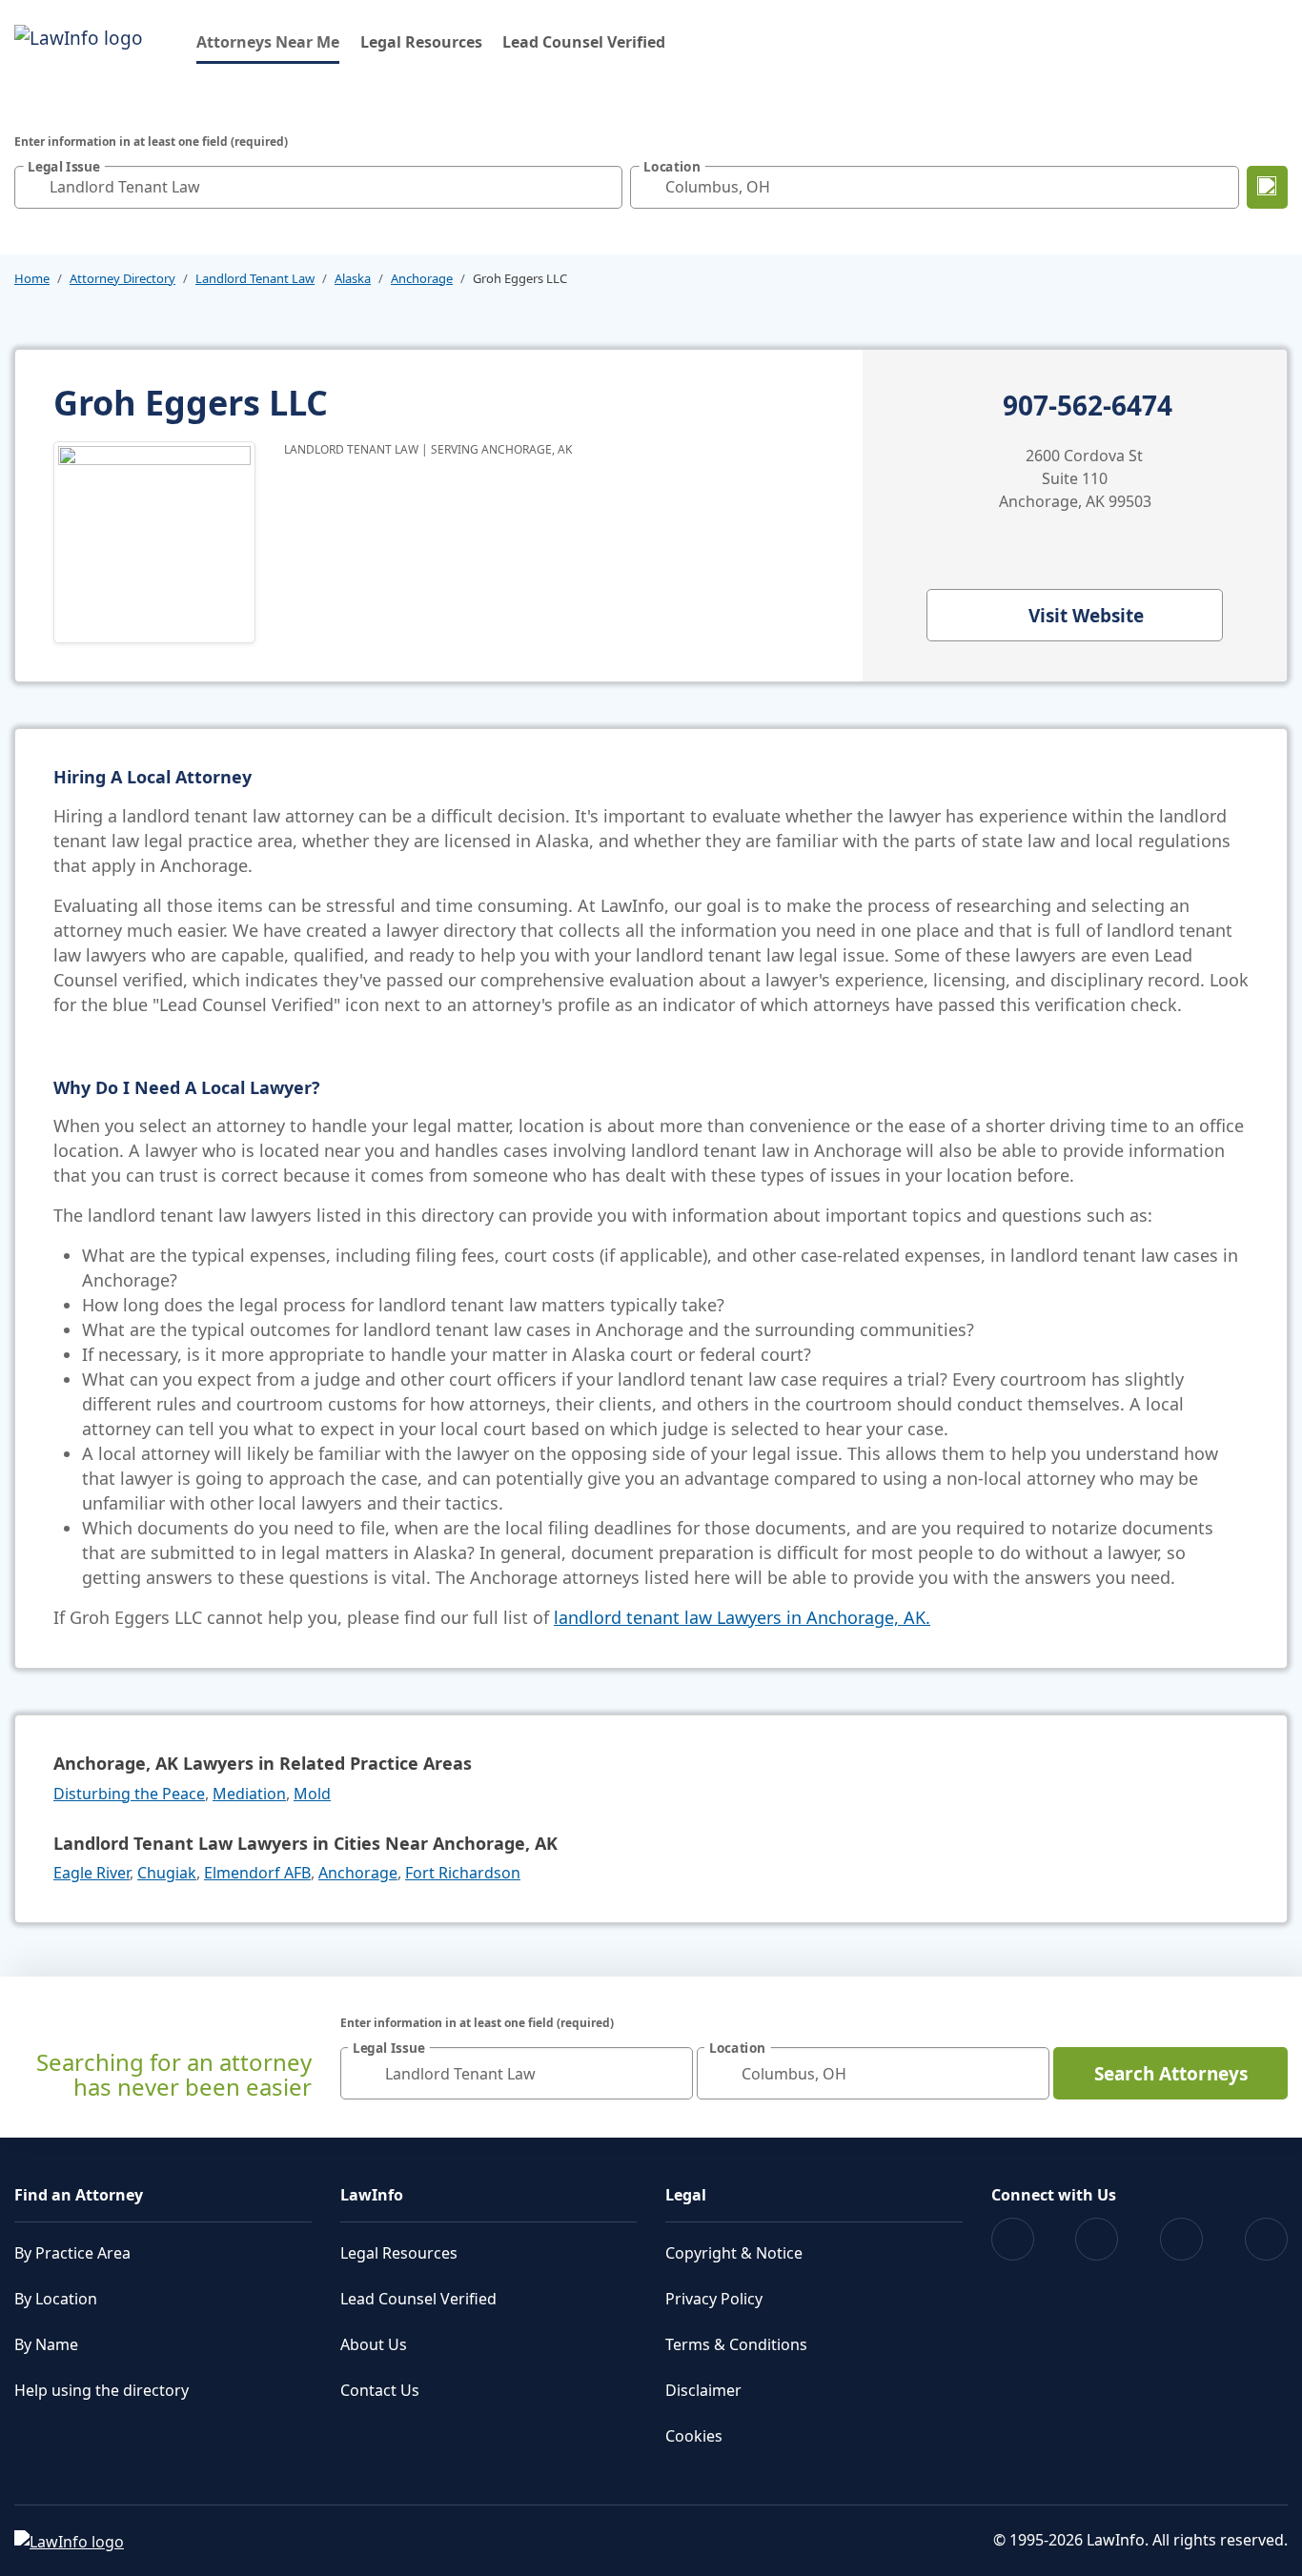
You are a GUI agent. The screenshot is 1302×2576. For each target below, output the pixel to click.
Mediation (249, 1794)
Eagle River (92, 1873)
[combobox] (318, 187)
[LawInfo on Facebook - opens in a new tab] (1013, 2239)
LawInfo (372, 2195)
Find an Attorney (79, 2195)
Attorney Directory (122, 278)
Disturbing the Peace (129, 1794)
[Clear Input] (603, 187)
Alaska (353, 278)
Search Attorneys (1171, 2074)
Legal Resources (421, 42)
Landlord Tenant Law (255, 278)
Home (32, 278)
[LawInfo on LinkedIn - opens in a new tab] (1266, 2239)
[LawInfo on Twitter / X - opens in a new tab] (1097, 2239)
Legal (686, 2195)
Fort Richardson (463, 1873)
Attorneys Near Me (268, 41)
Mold (312, 1794)
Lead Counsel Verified (584, 42)
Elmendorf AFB (257, 1873)
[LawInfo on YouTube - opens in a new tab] (1181, 2239)
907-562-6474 (1088, 406)
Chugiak (167, 1873)
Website (1086, 616)
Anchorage (422, 278)
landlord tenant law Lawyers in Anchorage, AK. (742, 1617)
